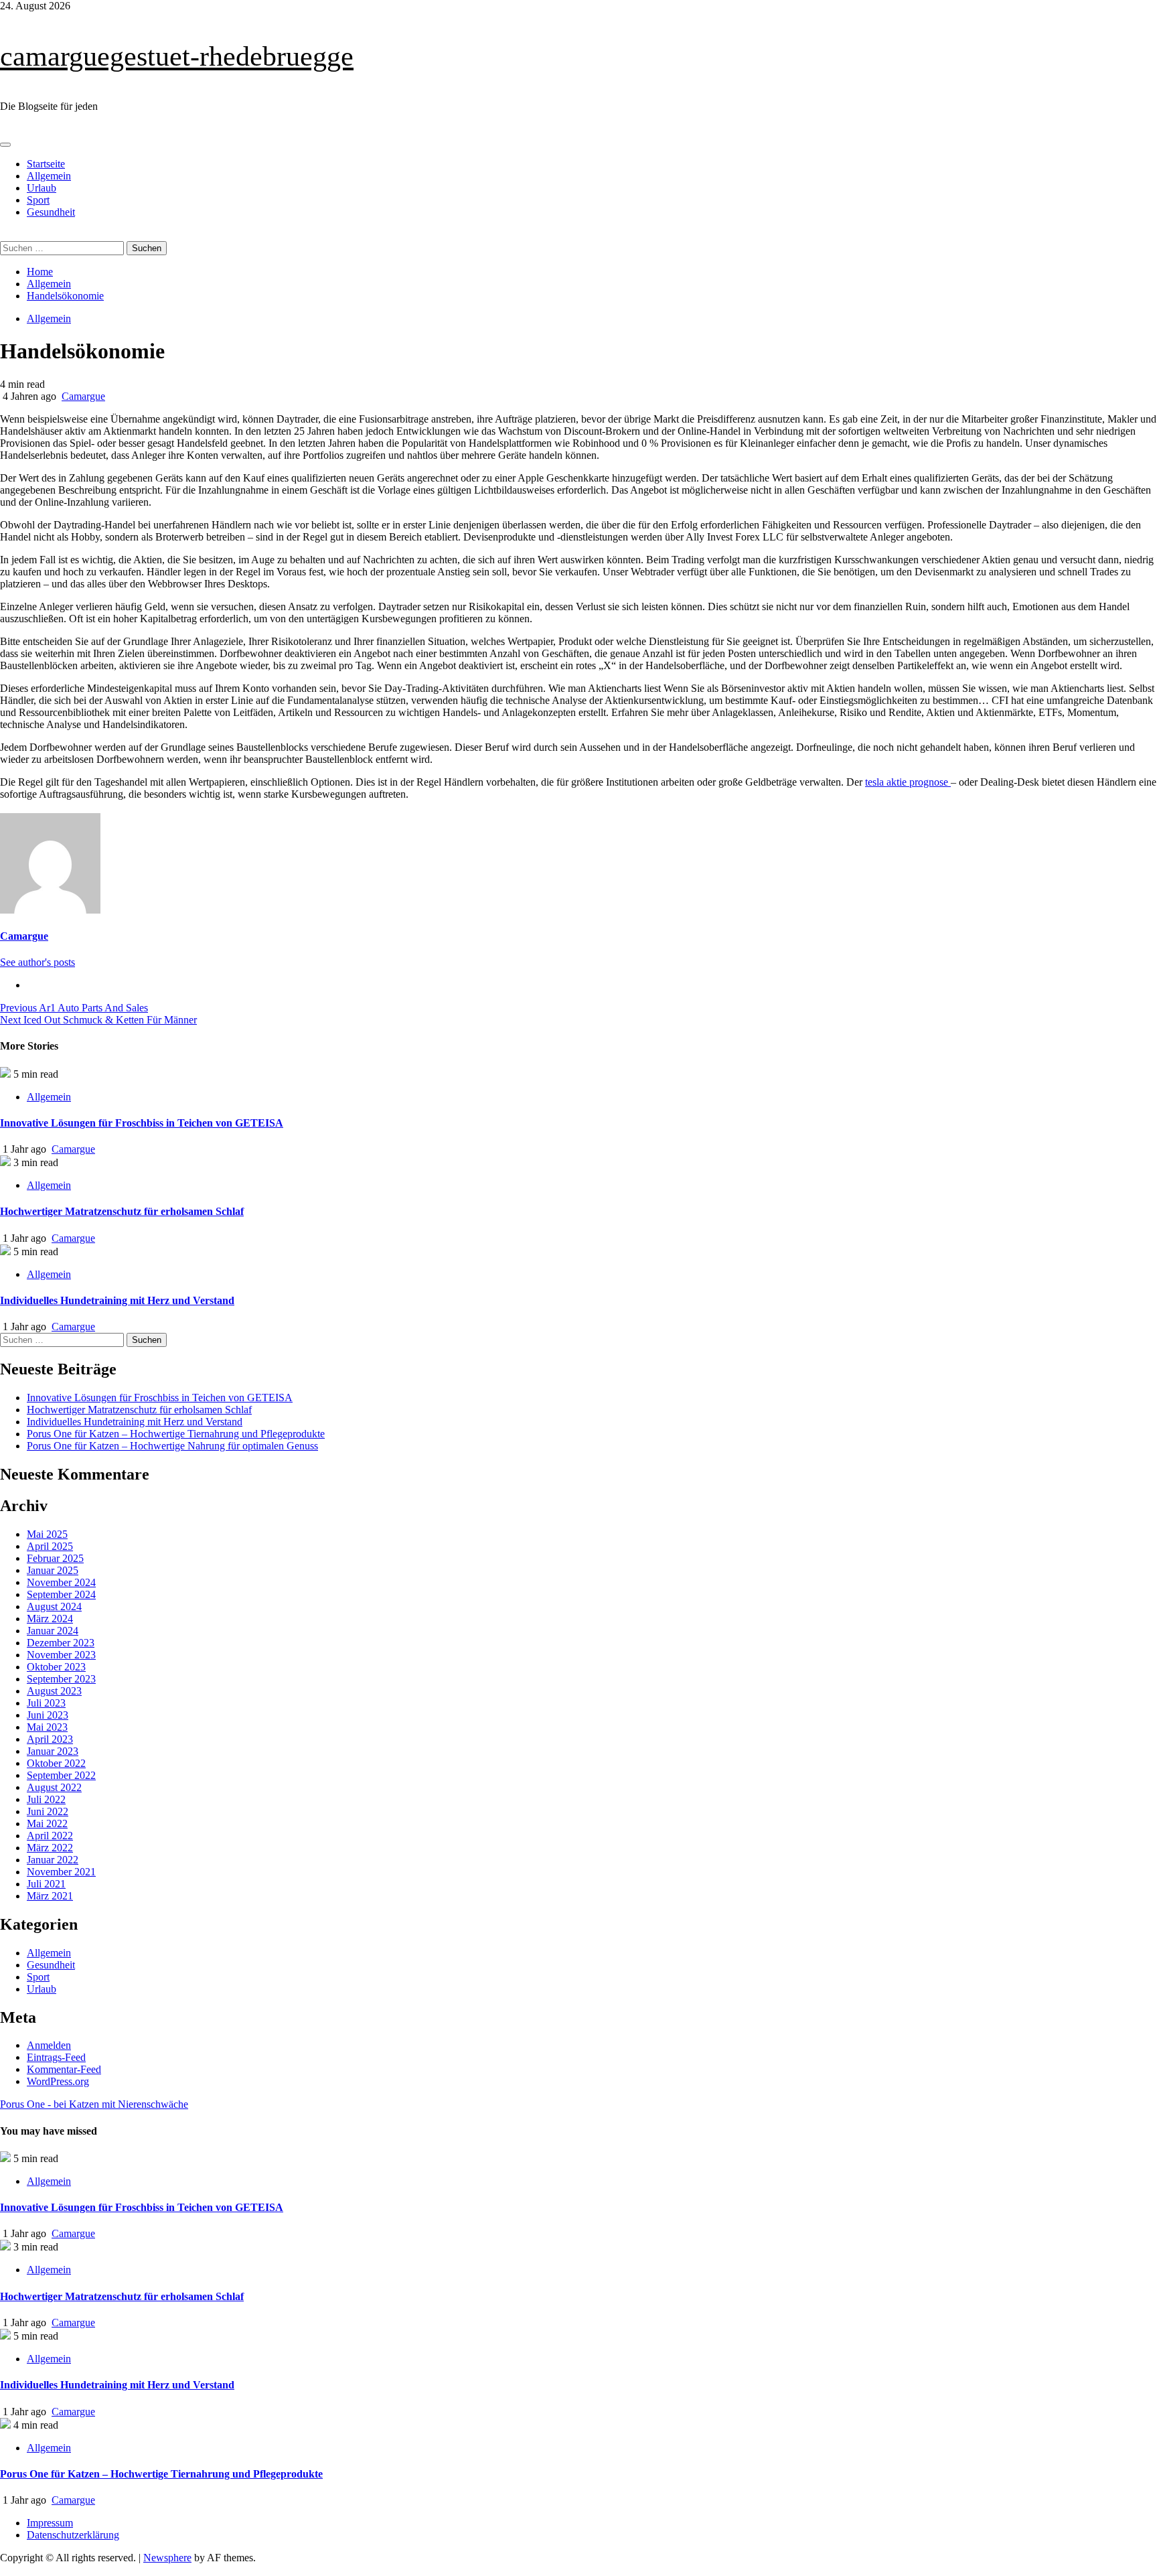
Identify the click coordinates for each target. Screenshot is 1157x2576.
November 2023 (61, 1655)
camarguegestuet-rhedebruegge (177, 56)
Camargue (83, 396)
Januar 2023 (53, 1751)
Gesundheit (51, 212)
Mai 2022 (47, 1823)
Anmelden (49, 2045)
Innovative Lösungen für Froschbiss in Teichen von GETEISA (142, 1123)
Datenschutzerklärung (73, 2535)
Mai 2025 (47, 1534)
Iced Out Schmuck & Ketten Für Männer (98, 1020)
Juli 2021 (46, 1884)
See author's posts (37, 962)
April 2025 (50, 1546)
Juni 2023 (48, 1715)
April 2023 (50, 1739)
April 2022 (50, 1836)
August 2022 (54, 1787)
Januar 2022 (53, 1860)
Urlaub (42, 188)
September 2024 (61, 1594)
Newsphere (167, 2558)
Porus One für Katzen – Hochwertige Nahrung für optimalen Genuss (172, 1446)
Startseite (46, 164)
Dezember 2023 (61, 1643)
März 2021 (50, 1896)
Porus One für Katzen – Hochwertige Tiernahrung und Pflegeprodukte (176, 1434)
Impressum (50, 2523)
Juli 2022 (46, 1799)
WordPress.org (58, 2081)
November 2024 (61, 1582)
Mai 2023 (47, 1727)
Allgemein (49, 176)
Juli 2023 (46, 1703)
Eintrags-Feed (56, 2057)
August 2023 (54, 1691)
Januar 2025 (53, 1570)
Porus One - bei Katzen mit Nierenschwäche (94, 2104)
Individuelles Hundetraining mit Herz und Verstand (117, 1300)
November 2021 (61, 1872)
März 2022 (50, 1848)
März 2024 (50, 1619)
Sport (38, 200)
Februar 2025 (55, 1558)
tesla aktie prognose (908, 782)
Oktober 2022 (56, 1763)
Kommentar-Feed (64, 2069)
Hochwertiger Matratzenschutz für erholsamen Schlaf (122, 1211)
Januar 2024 (53, 1631)
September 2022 (61, 1775)
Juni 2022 (48, 1811)
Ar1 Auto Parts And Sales (74, 1008)
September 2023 (61, 1679)
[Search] (4, 235)
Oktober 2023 (56, 1667)
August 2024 (54, 1606)
